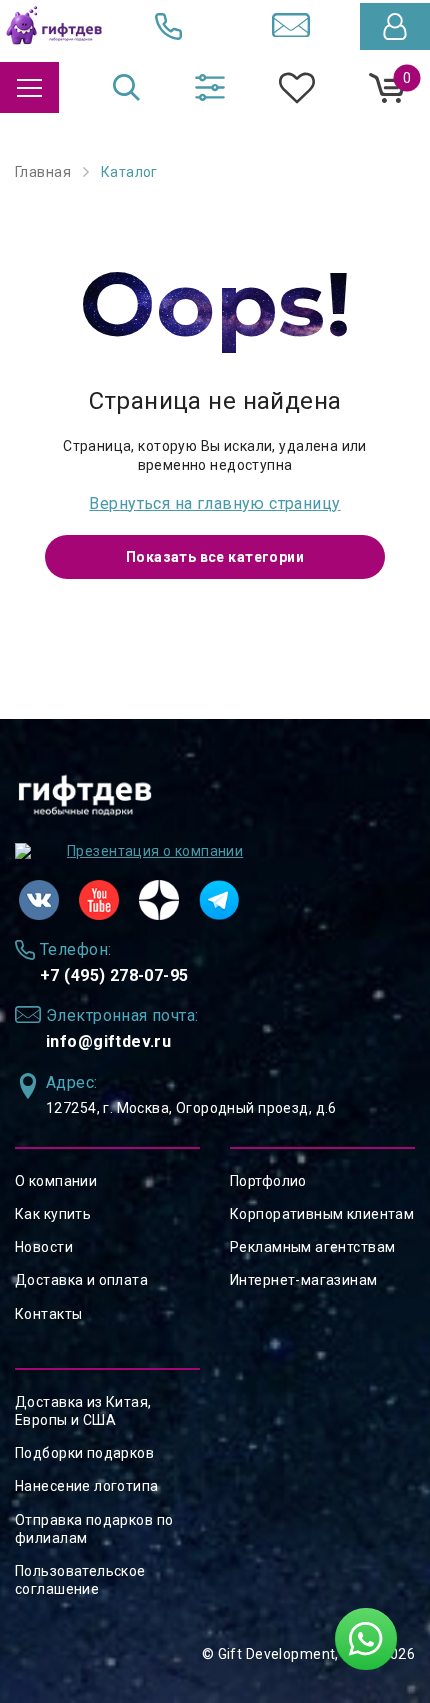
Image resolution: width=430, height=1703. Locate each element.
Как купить (53, 1214)
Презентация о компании (155, 851)
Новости (44, 1247)
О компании (56, 1181)
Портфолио (268, 1181)
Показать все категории (215, 557)
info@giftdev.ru (108, 1041)
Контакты (48, 1314)
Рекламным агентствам (312, 1247)
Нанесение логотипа (87, 1486)
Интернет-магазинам (304, 1280)
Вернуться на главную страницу (214, 503)
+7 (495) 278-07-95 (114, 975)
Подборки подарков (84, 1453)
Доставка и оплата (81, 1280)
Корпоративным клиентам (322, 1214)
